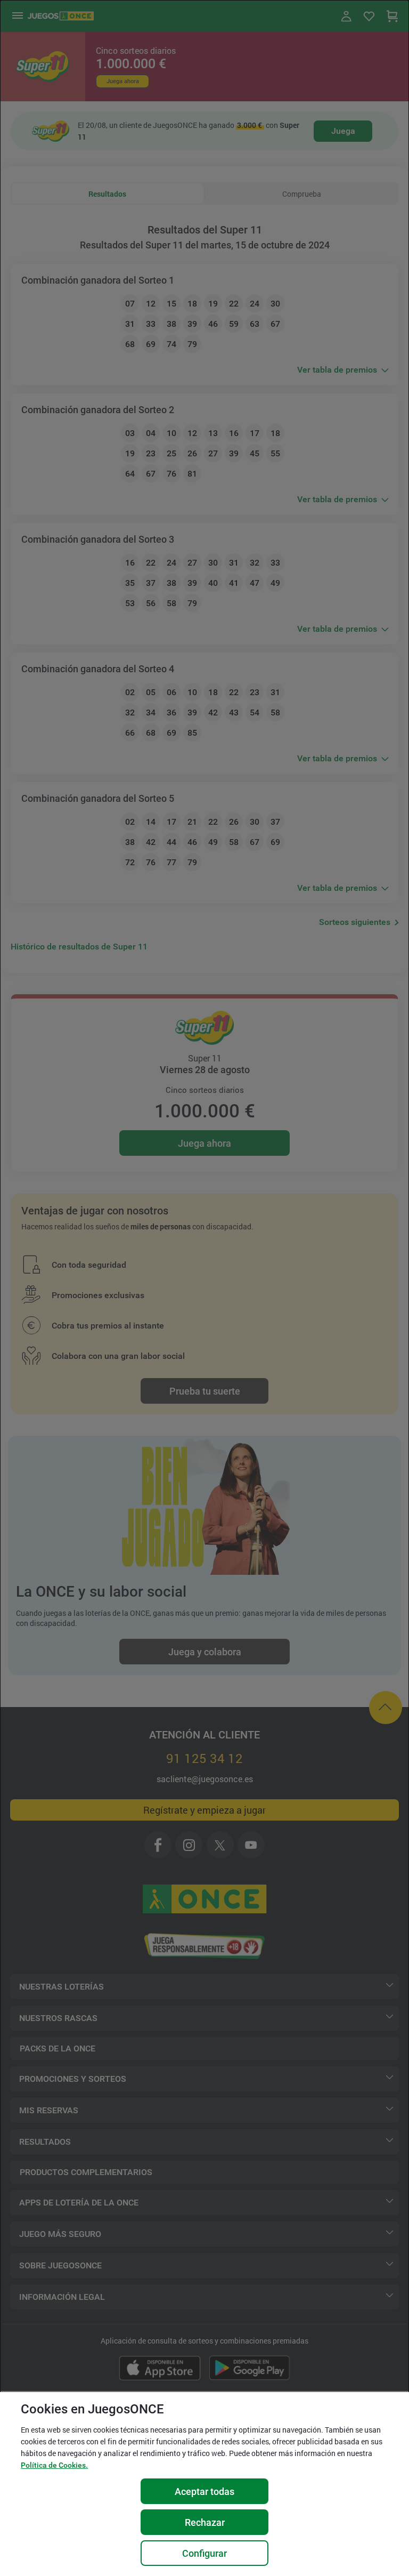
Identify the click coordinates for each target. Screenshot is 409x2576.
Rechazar (205, 2522)
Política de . (54, 2465)
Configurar (204, 2553)
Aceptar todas (204, 2492)
